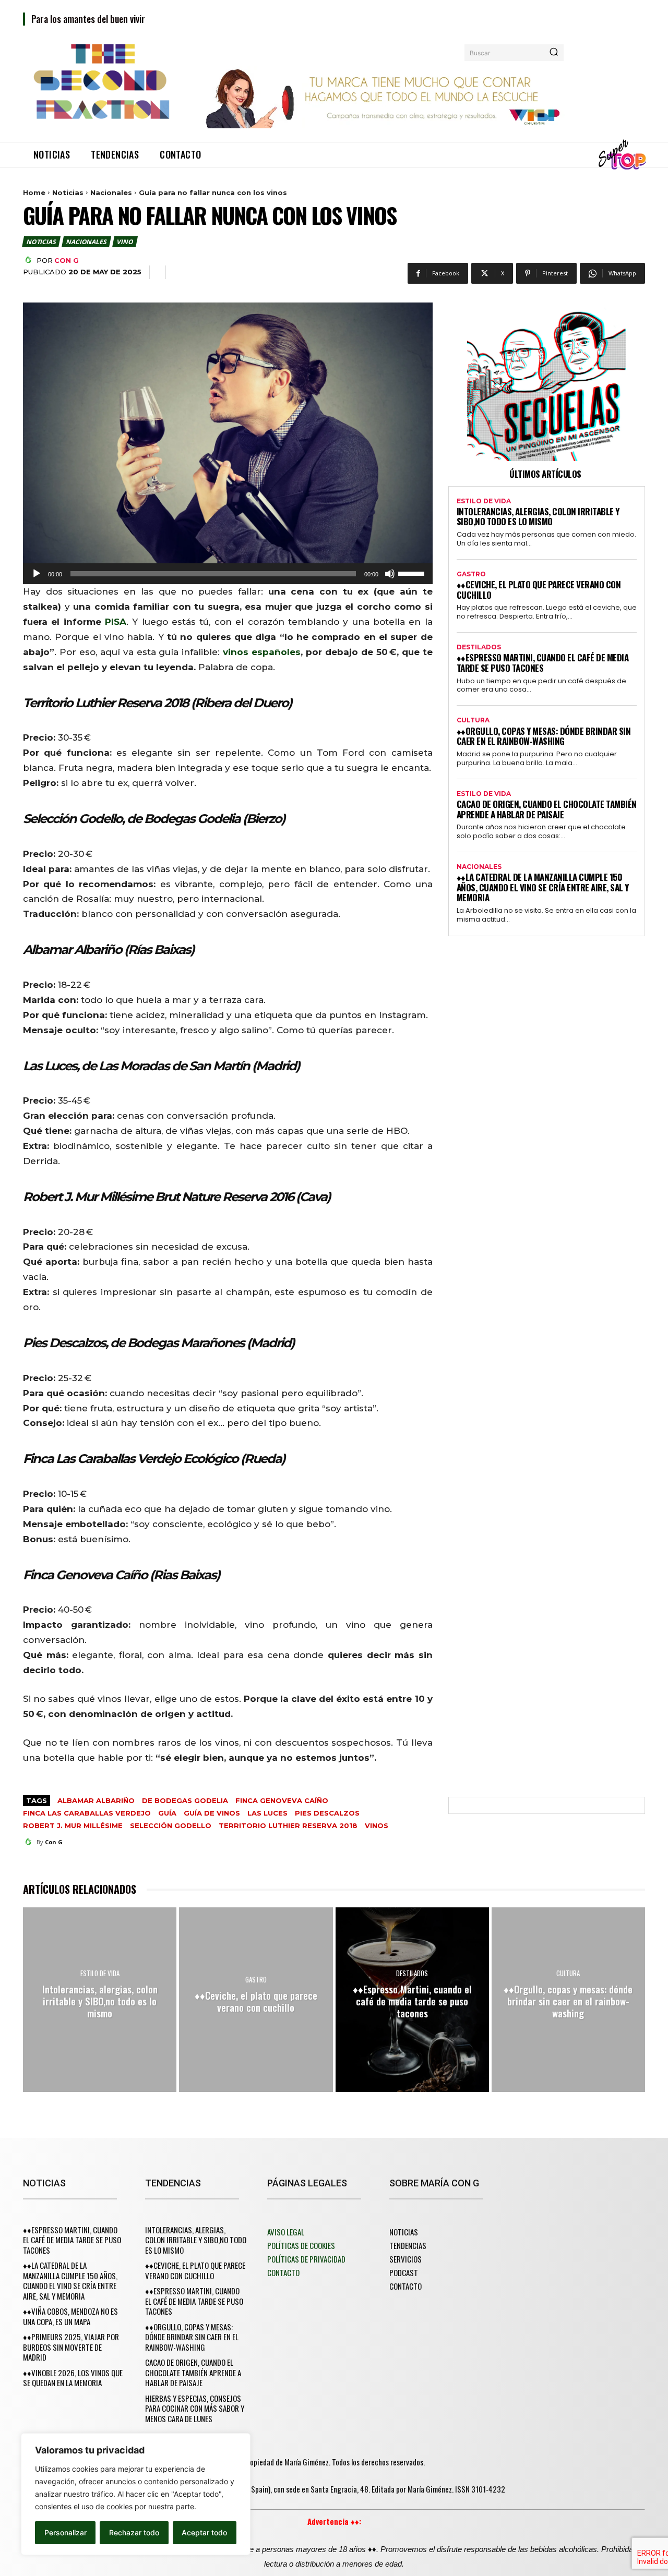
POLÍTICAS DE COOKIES (301, 2245)
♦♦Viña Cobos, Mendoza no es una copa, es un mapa (70, 2316)
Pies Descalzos (327, 1813)
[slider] (413, 573)
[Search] (554, 53)
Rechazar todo (134, 2532)
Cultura (473, 720)
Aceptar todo (204, 2532)
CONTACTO (283, 2272)
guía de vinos (212, 1813)
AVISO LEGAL (286, 2232)
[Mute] (390, 574)
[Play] (37, 574)
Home (34, 192)
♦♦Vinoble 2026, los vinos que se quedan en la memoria (73, 2378)
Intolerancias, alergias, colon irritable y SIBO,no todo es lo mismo (538, 517)
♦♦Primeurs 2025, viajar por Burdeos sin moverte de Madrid (71, 2347)
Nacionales (111, 192)
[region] (136, 2494)
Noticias (68, 192)
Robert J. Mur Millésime (73, 1825)
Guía (167, 1813)
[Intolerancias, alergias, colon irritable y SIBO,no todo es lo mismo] (100, 1999)
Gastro (471, 574)
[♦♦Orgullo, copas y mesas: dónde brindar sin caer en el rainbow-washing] (568, 1999)
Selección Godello (171, 1825)
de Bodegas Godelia (185, 1800)
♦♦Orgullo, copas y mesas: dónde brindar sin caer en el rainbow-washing (544, 736)
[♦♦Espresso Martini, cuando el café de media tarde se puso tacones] (412, 1999)
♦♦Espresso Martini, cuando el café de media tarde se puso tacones (543, 663)
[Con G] (30, 260)
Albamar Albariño (96, 1800)
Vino (124, 242)
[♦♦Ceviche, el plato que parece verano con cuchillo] (256, 1999)
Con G (67, 260)
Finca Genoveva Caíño (282, 1800)
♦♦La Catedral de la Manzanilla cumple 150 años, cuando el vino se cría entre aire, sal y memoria (543, 887)
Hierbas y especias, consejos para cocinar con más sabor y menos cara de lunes (195, 2408)
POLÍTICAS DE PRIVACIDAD (306, 2259)
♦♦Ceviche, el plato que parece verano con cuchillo (539, 590)
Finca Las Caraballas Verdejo (87, 1813)
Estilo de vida (484, 501)
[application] (228, 574)
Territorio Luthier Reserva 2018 (288, 1825)
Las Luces (267, 1813)
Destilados (479, 647)
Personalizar (65, 2532)
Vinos (377, 1825)
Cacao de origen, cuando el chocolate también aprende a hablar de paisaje (547, 809)
